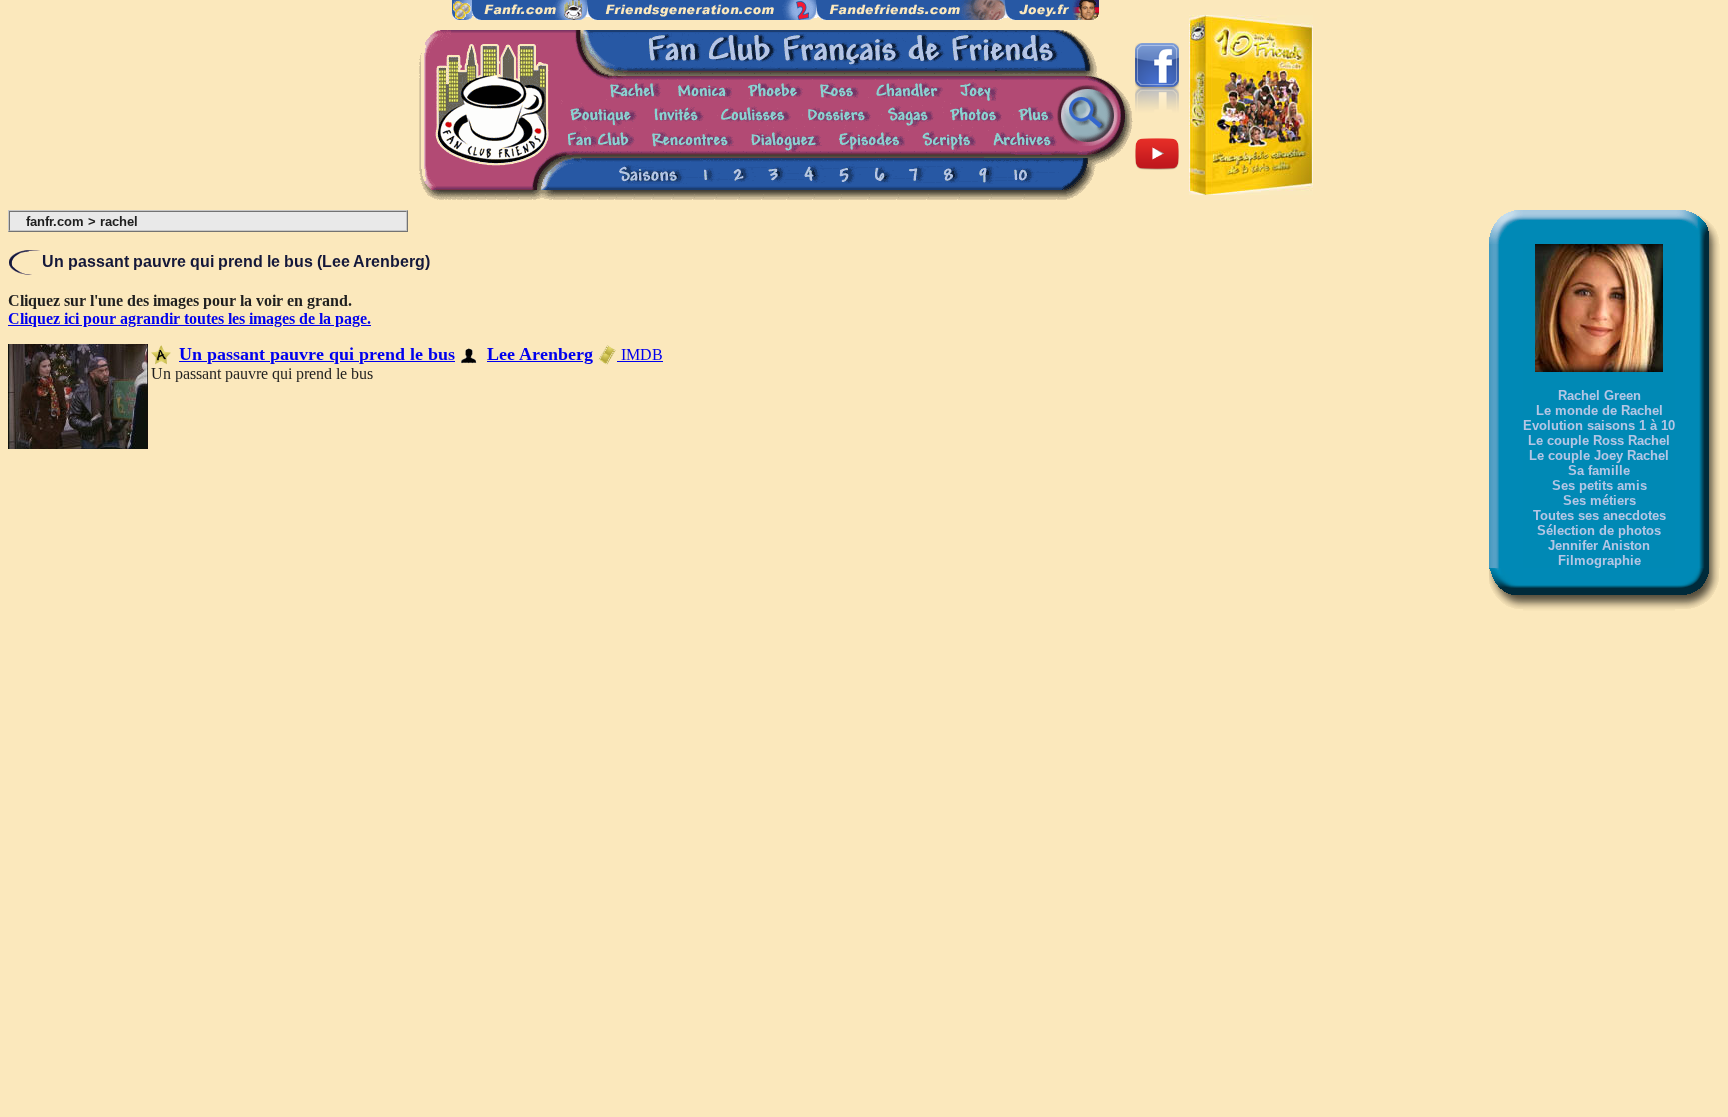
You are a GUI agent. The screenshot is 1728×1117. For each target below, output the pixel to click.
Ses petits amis (1599, 485)
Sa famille (1599, 470)
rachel (119, 221)
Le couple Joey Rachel (1599, 455)
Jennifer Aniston (1599, 545)
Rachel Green (1599, 395)
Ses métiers (1599, 500)
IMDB (640, 354)
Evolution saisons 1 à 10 (1599, 425)
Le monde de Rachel (1599, 410)
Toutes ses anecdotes (1599, 515)
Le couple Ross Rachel (1599, 440)
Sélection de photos (1599, 530)
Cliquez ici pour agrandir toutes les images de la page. (189, 318)
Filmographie (1599, 560)
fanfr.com (55, 221)
